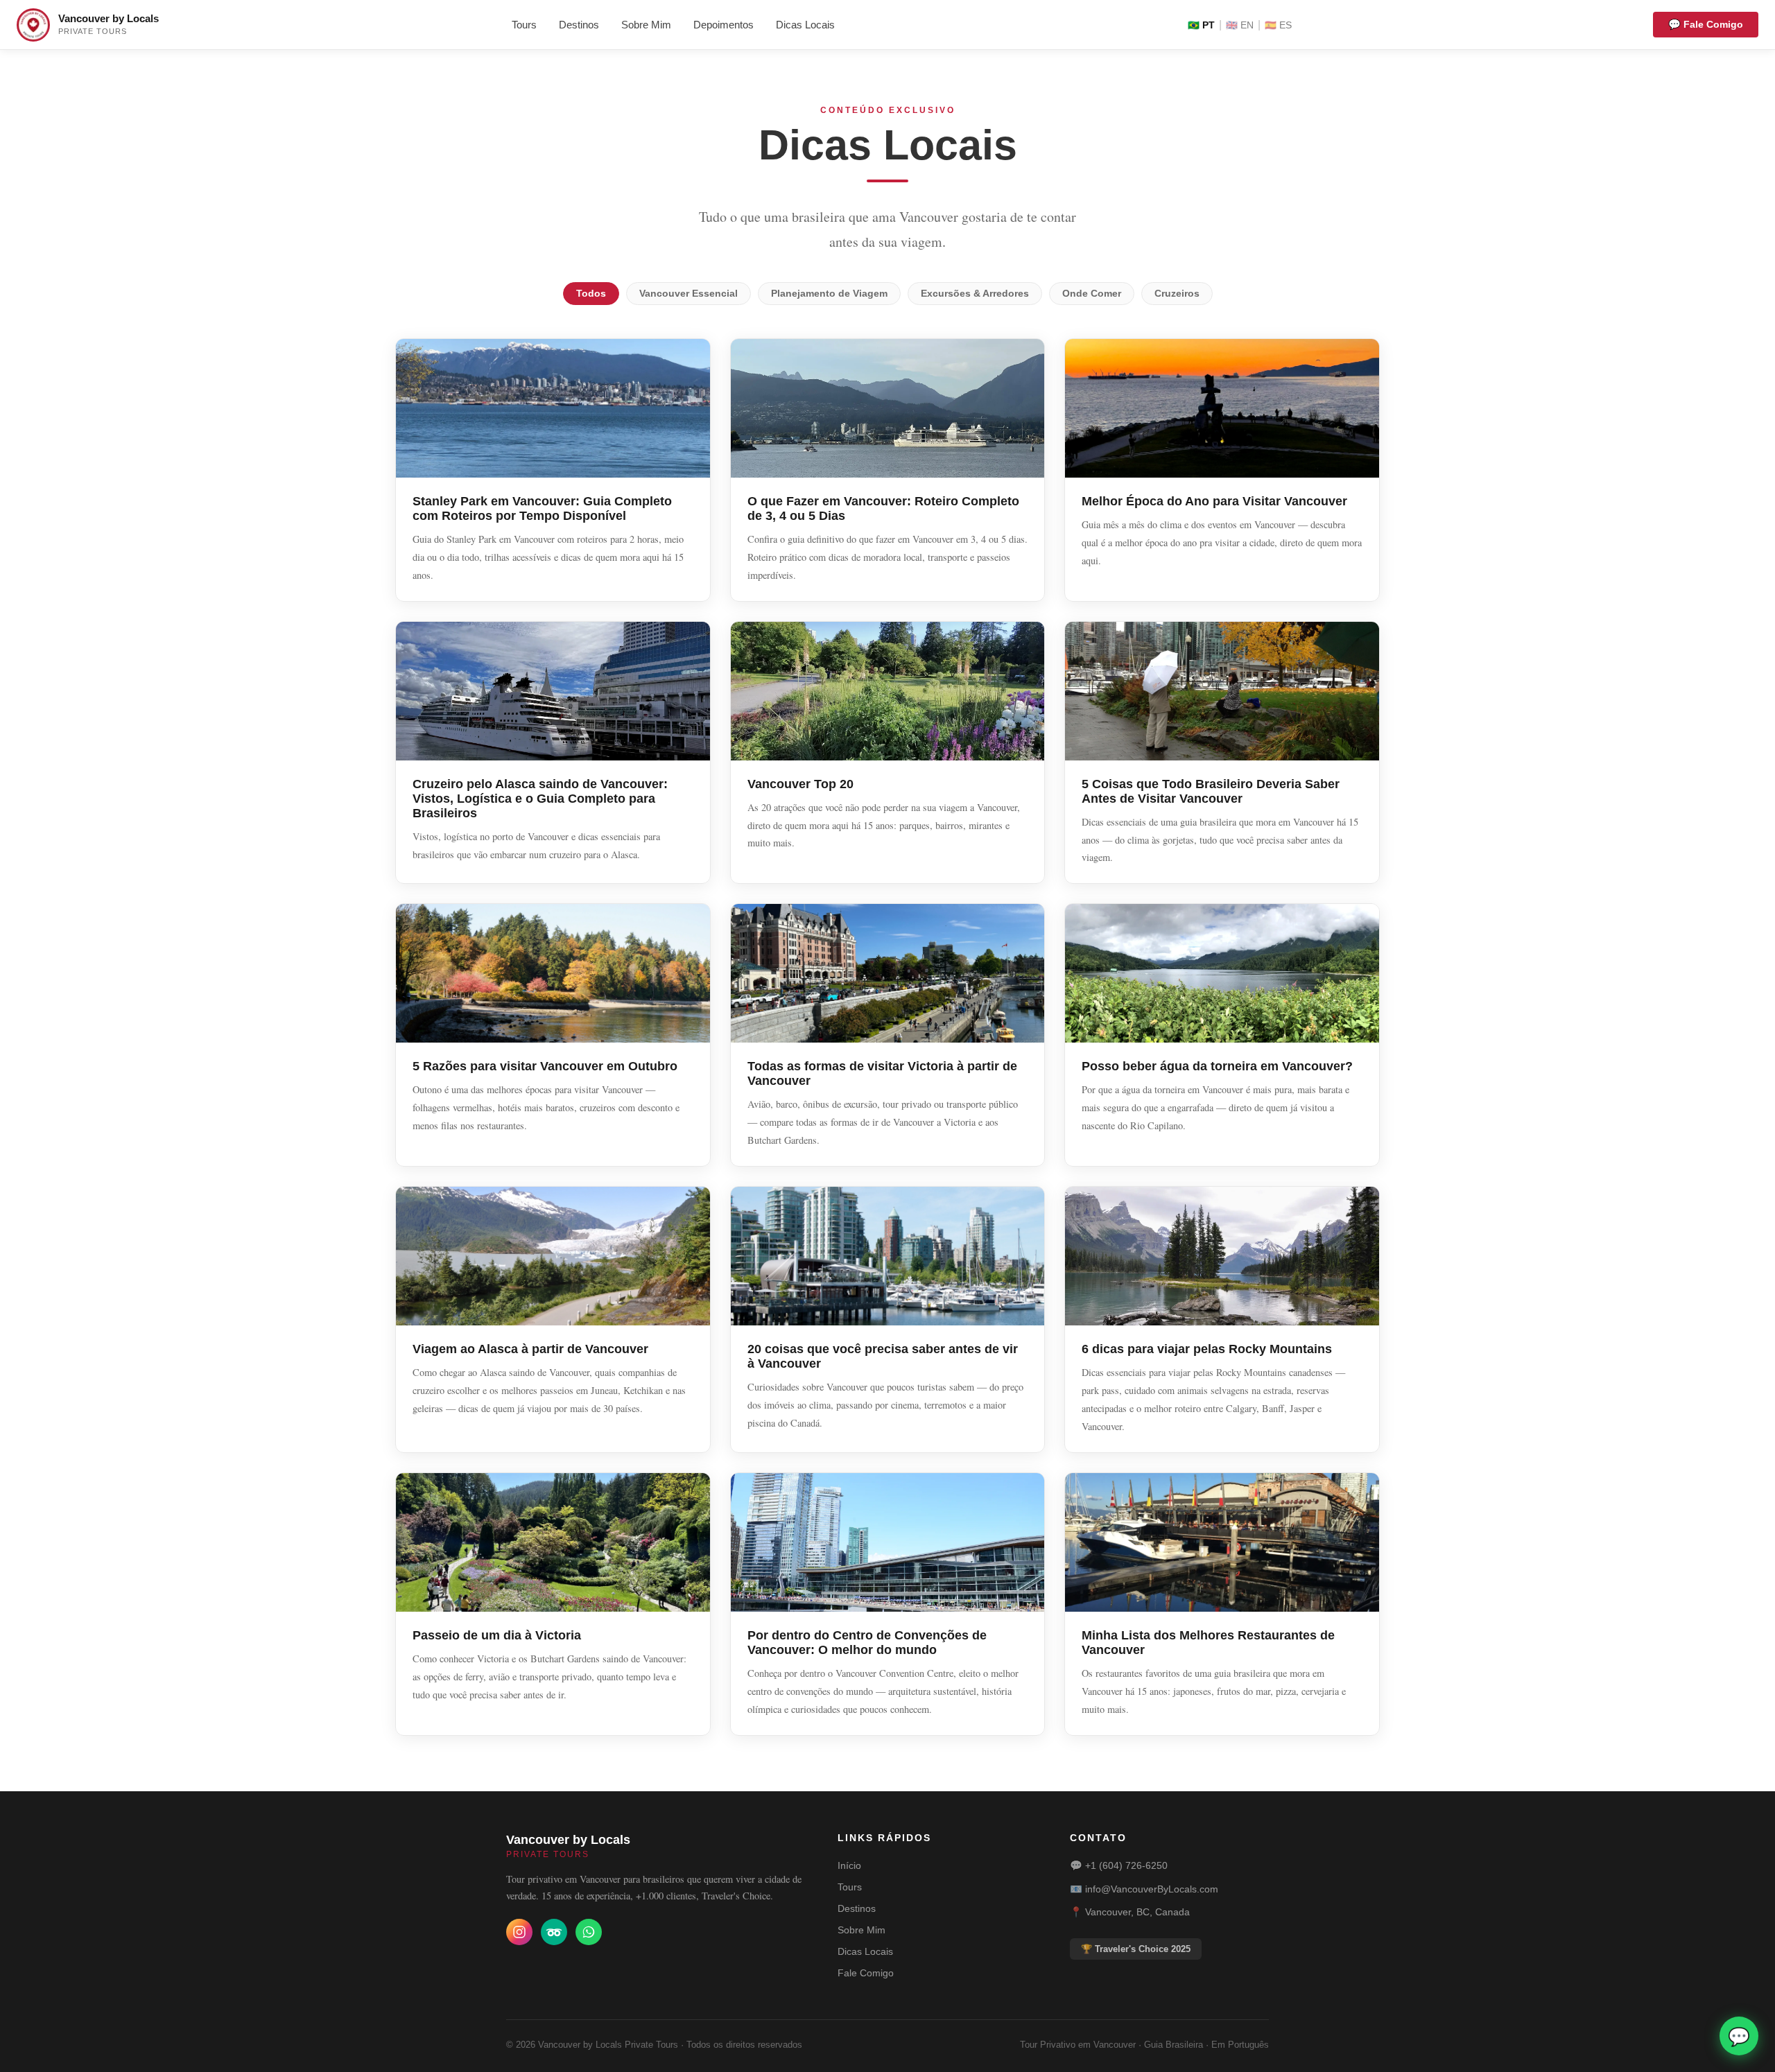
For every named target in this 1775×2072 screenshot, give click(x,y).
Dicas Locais (805, 25)
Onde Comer (1092, 294)
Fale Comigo (866, 1973)
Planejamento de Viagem (829, 294)
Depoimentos (724, 25)
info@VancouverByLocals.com (1152, 1889)
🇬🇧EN (1240, 25)
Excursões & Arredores (975, 294)
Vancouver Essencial (689, 294)
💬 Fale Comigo (1706, 24)
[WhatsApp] (589, 1932)
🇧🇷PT (1201, 25)
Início (849, 1865)
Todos (591, 294)
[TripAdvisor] (554, 1932)
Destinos (579, 25)
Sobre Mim (646, 25)
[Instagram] (519, 1932)
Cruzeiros (1177, 294)
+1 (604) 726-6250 (1126, 1865)
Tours (524, 25)
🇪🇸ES (1278, 25)
